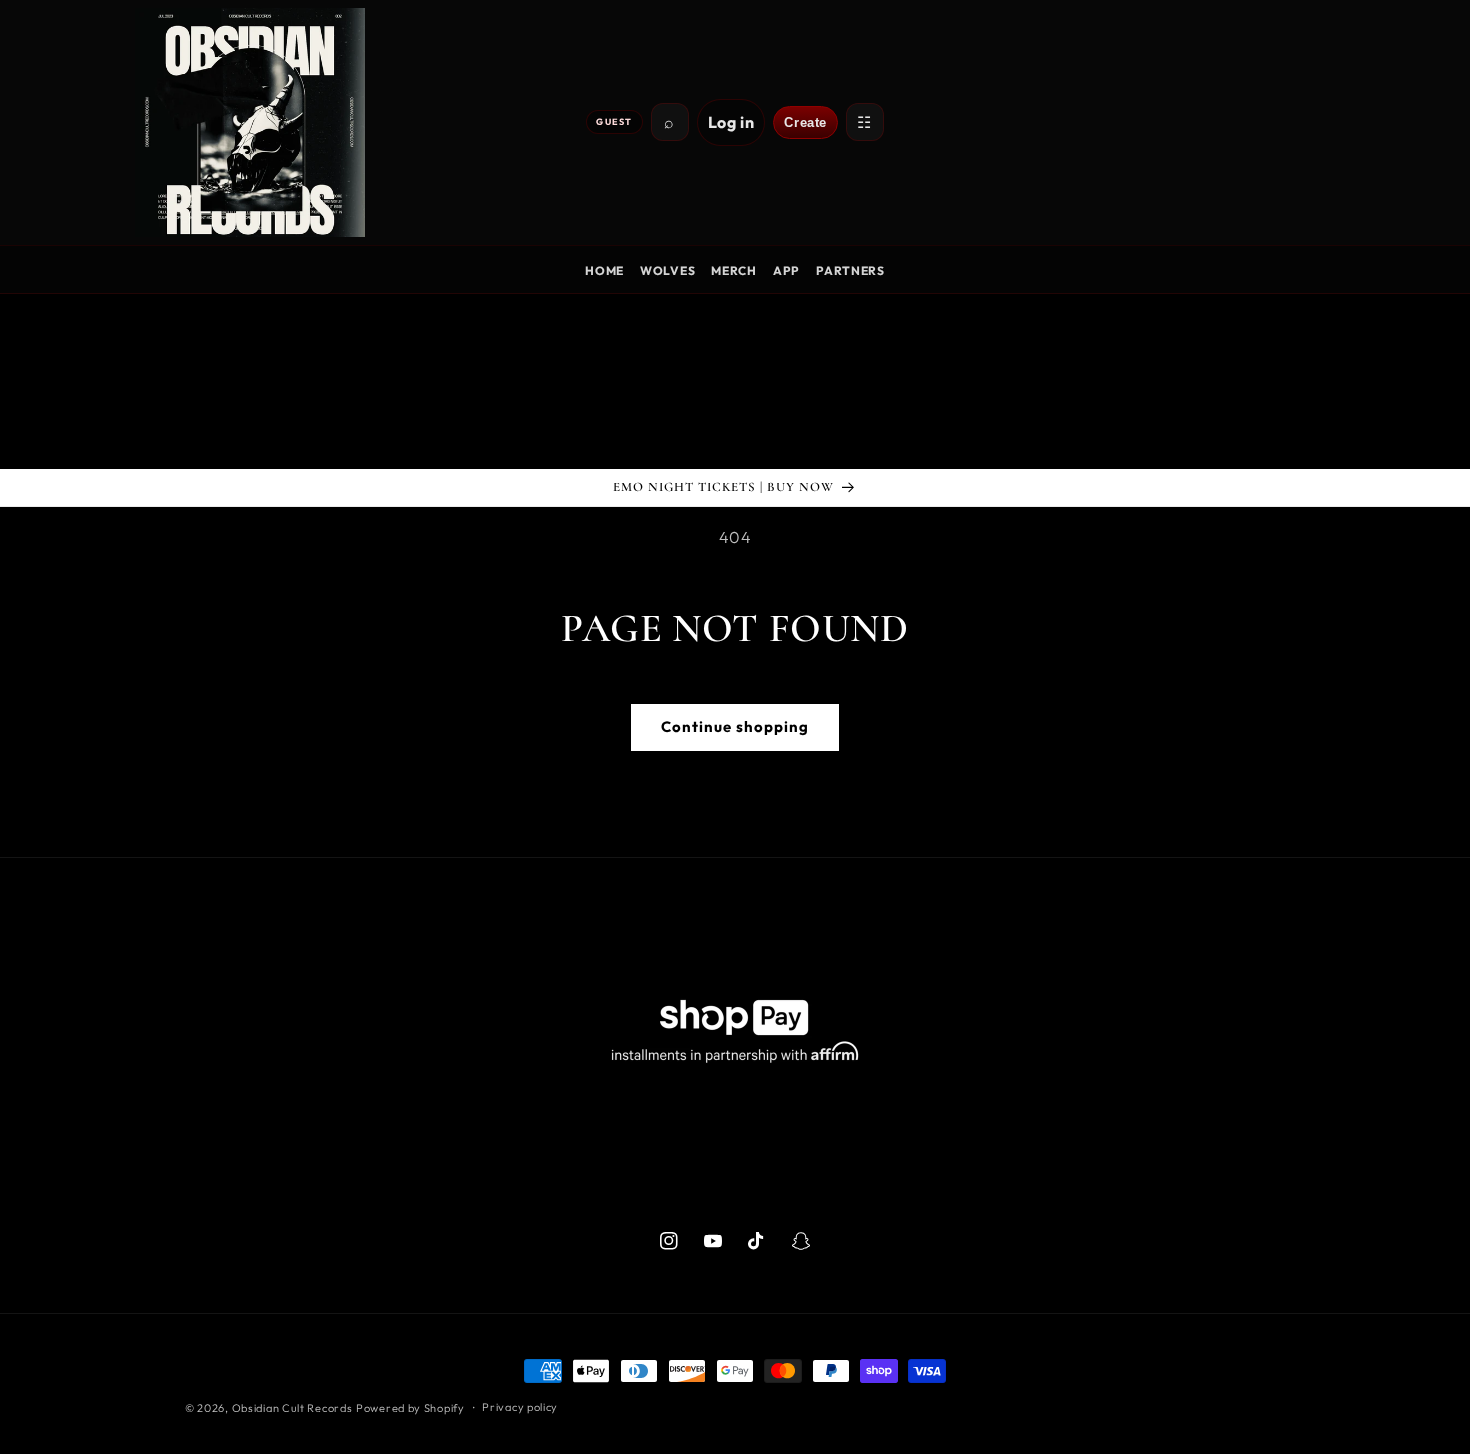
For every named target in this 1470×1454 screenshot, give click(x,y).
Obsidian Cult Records (292, 1408)
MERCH (734, 270)
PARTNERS (850, 270)
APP (786, 270)
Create (805, 122)
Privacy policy (520, 1407)
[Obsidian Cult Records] (250, 122)
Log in (731, 122)
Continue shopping (735, 726)
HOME (604, 270)
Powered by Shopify (410, 1408)
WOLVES (667, 270)
